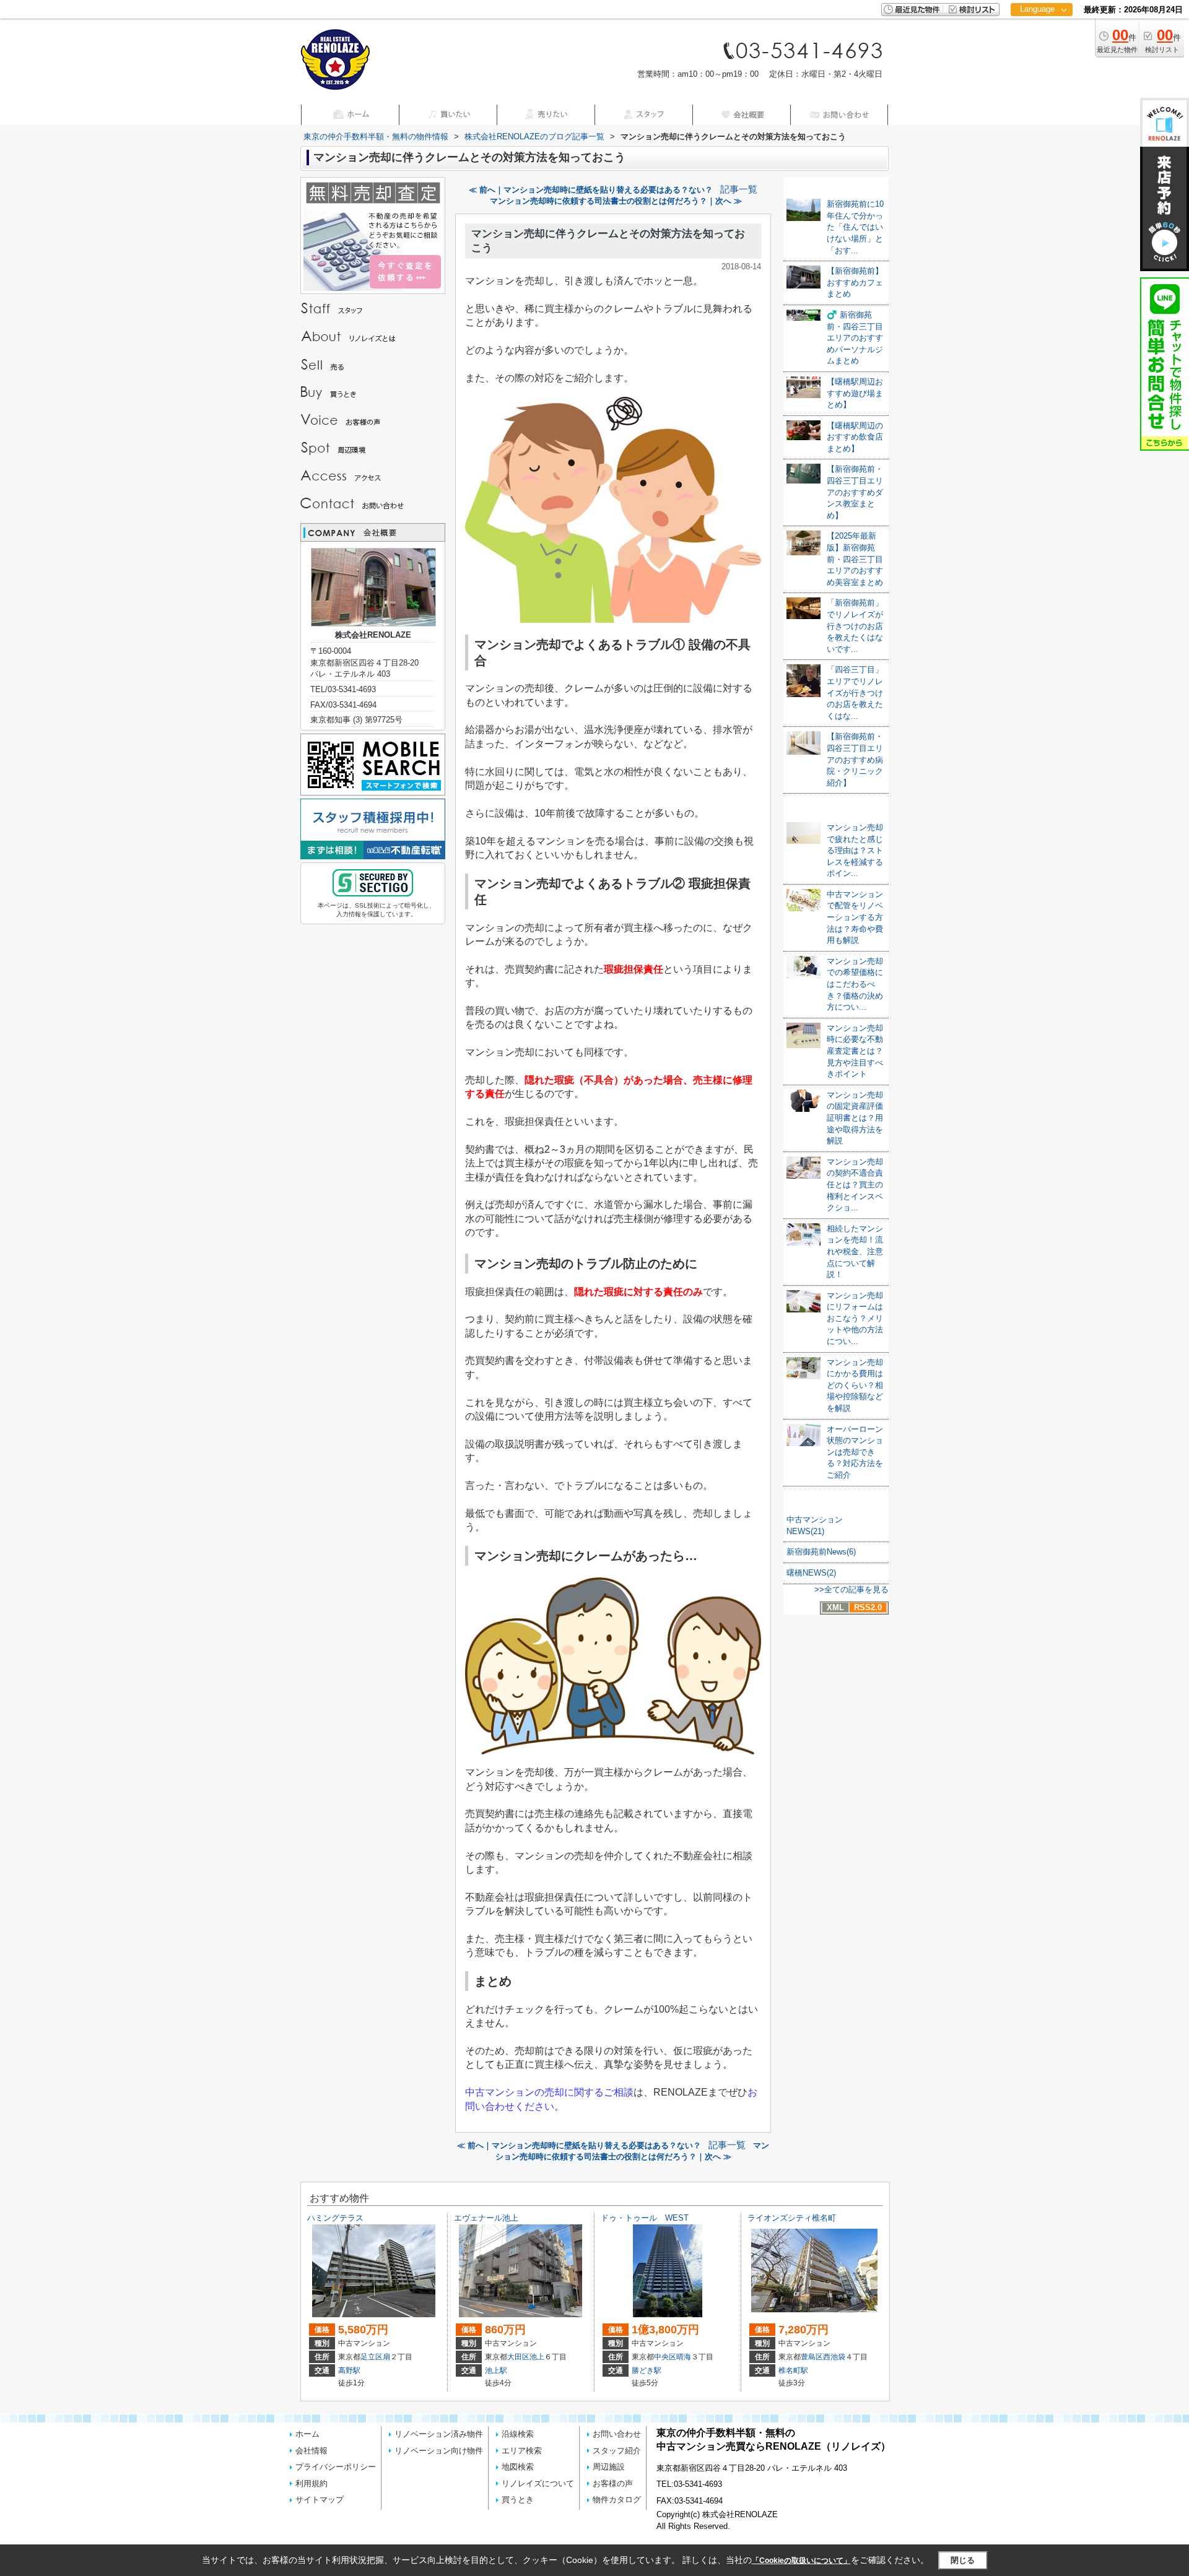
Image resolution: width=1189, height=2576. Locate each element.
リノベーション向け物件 (439, 2451)
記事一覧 (739, 189)
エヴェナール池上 (486, 2218)
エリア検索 (522, 2451)
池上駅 (496, 2370)
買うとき (518, 2500)
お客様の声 (613, 2483)
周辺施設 (609, 2467)
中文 (1037, 49)
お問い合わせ (617, 2434)
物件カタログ (617, 2500)
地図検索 (518, 2467)
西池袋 (834, 2357)
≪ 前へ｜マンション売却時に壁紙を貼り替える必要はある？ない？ (591, 190)
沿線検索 (518, 2434)
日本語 (1041, 35)
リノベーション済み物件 (439, 2434)
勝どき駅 (647, 2370)
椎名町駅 (793, 2370)
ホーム (307, 2434)
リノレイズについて (538, 2483)
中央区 (665, 2357)
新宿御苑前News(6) (821, 1552)
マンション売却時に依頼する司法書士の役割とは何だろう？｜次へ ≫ (616, 201)
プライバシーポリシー (336, 2467)
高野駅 (349, 2370)
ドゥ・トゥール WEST (645, 2218)
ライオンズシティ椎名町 (792, 2218)
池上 (537, 2357)
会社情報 (311, 2451)
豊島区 (812, 2357)
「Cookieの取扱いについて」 (801, 2561)
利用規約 (311, 2483)
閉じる (963, 2560)
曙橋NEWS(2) (811, 1573)
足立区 (372, 2357)
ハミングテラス (335, 2218)
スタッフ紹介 (617, 2451)
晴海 (684, 2357)
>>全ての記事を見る (851, 1589)
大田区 (518, 2357)
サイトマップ (320, 2500)
